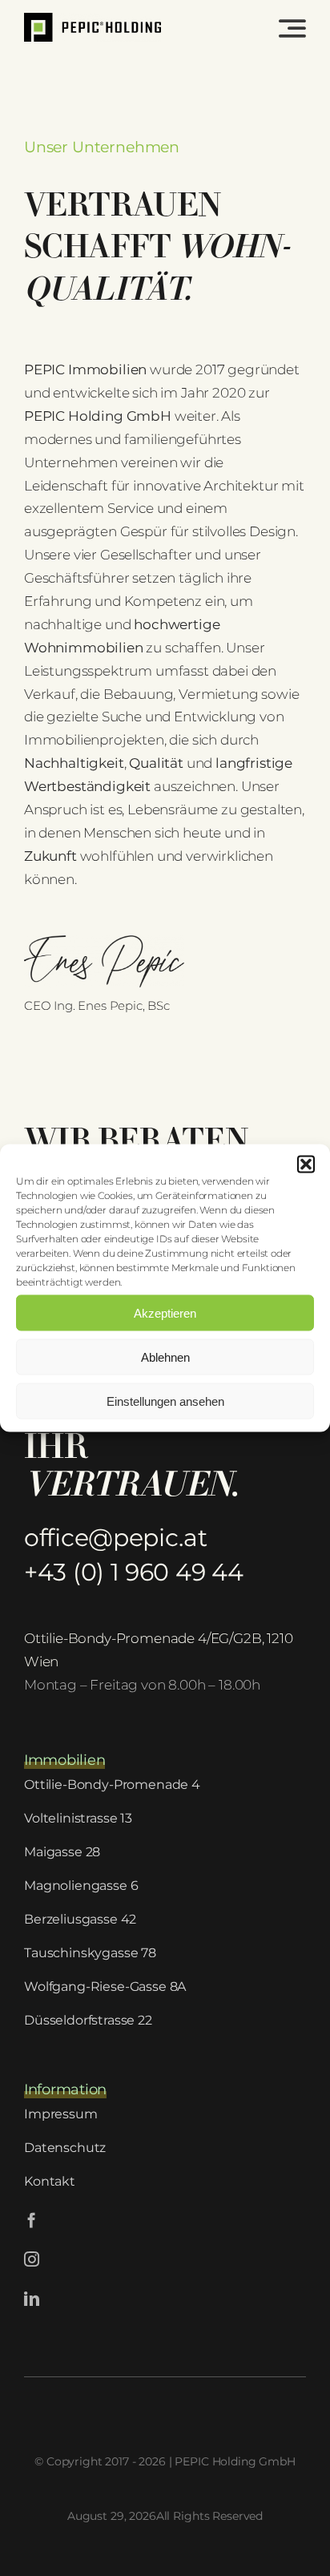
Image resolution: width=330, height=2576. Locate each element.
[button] (306, 1165)
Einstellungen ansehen (165, 1401)
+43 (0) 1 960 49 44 (133, 1572)
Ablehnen (165, 1357)
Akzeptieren (165, 1312)
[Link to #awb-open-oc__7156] (292, 28)
